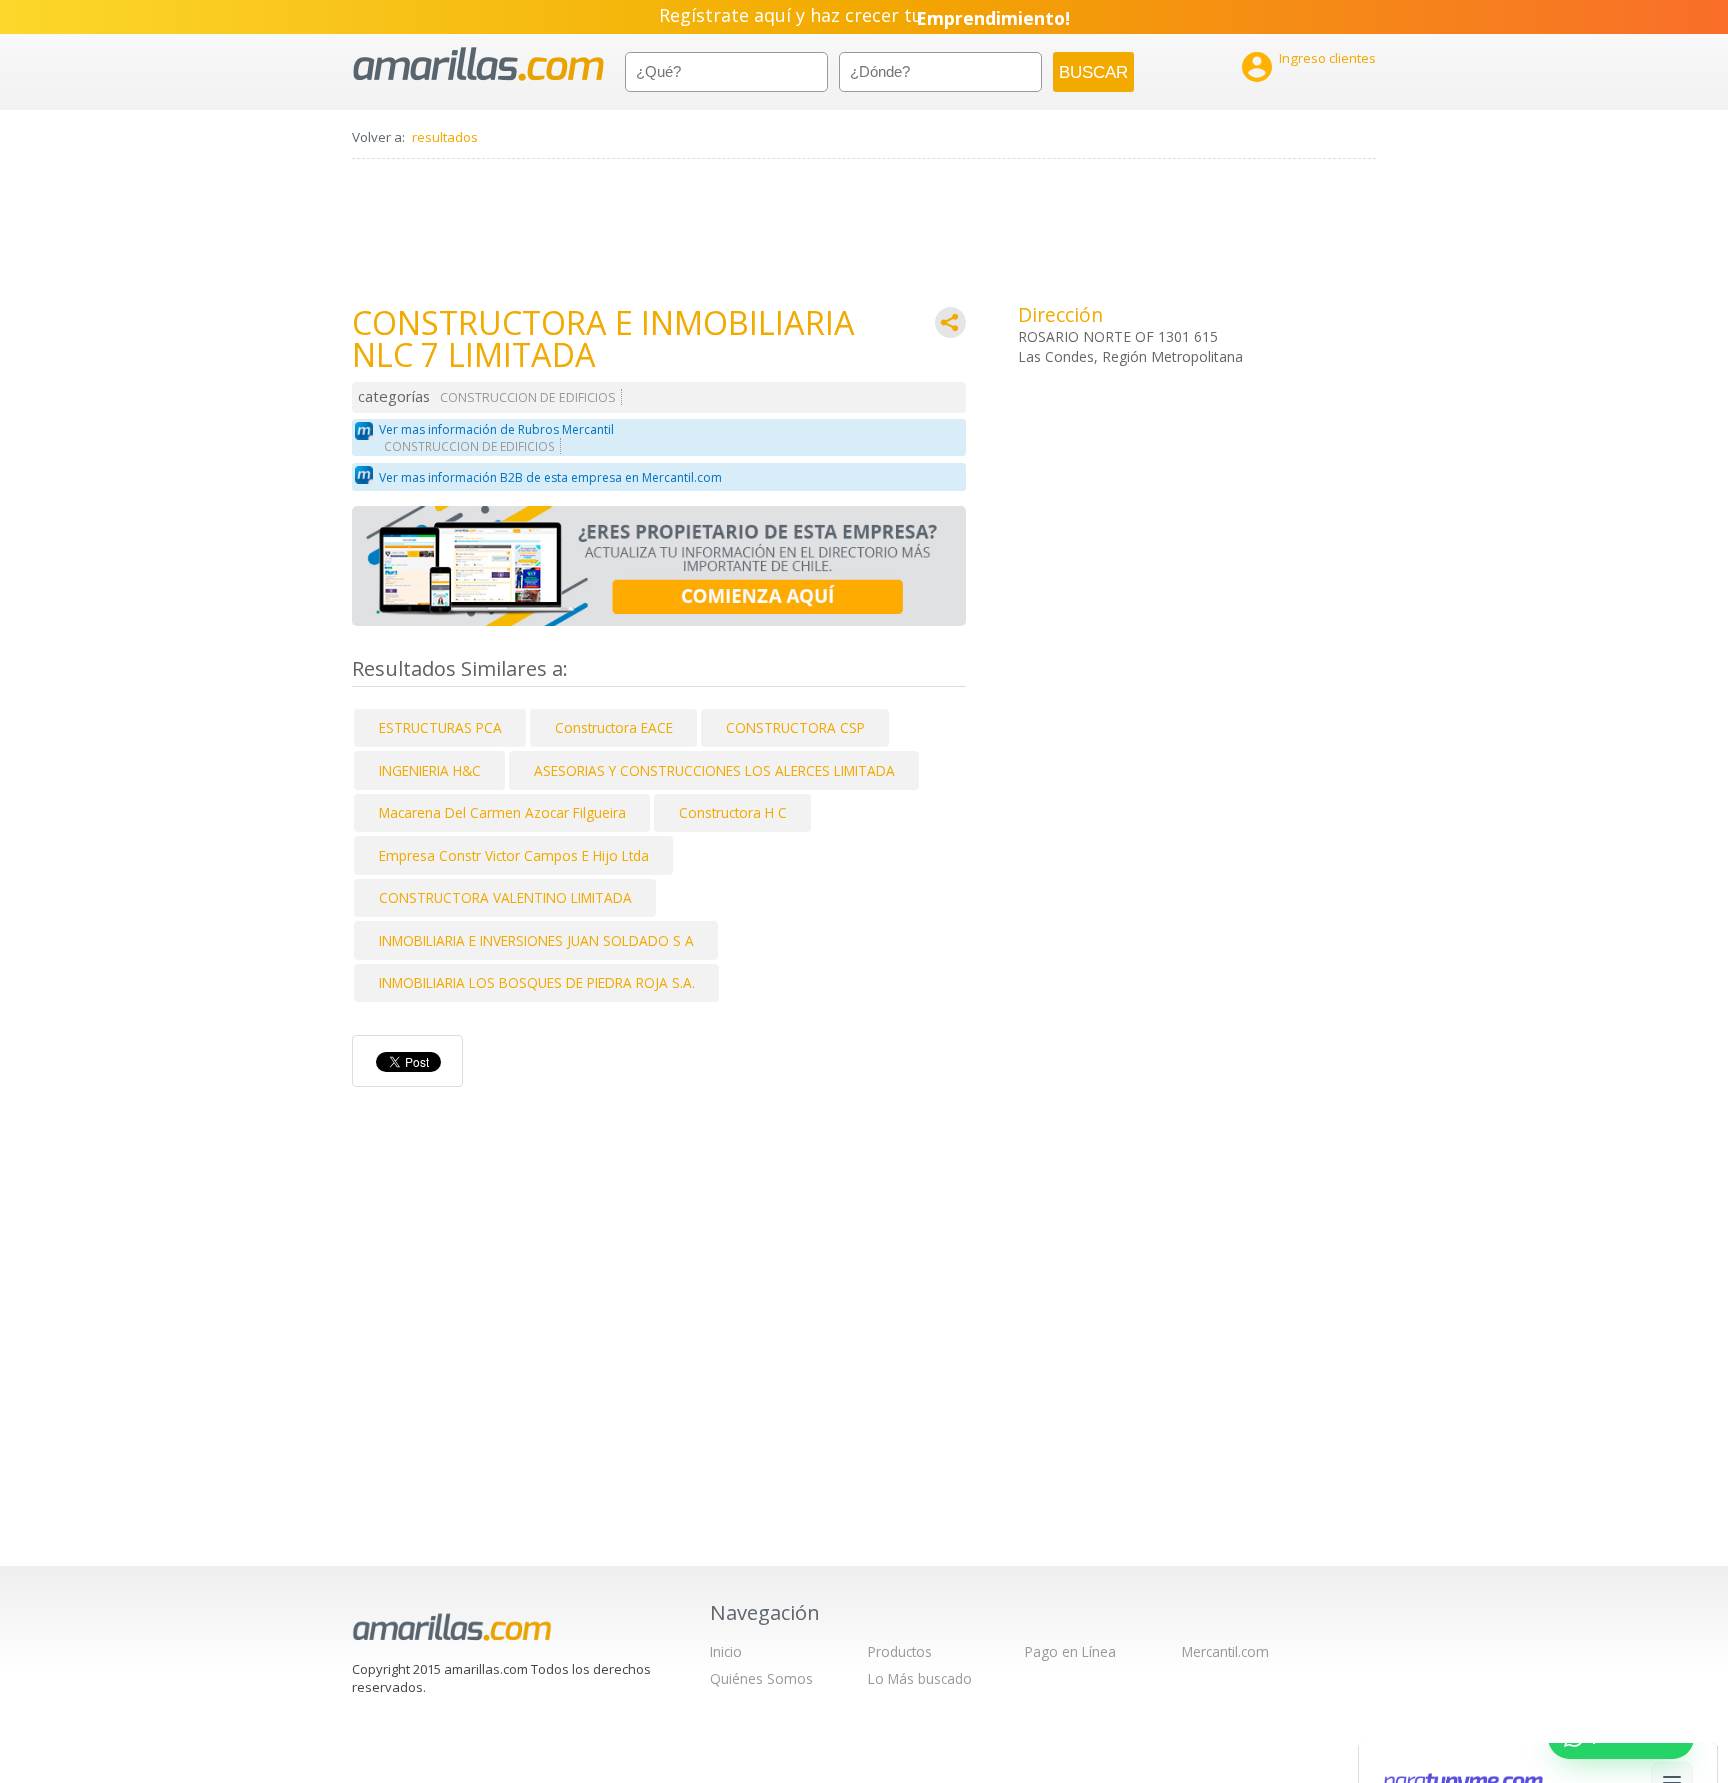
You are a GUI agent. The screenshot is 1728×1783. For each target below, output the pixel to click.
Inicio (726, 1651)
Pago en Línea (1070, 1651)
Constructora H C (733, 812)
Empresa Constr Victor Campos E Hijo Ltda (514, 855)
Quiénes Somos (761, 1678)
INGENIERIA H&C (430, 770)
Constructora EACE (614, 727)
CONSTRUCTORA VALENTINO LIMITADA (505, 897)
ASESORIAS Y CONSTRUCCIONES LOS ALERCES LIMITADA (714, 770)
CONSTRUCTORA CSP (795, 727)
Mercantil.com (1225, 1651)
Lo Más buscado (920, 1678)
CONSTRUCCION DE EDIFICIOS (528, 397)
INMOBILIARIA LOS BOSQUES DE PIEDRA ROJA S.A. (537, 982)
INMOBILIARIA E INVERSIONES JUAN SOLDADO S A (536, 940)
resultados (445, 137)
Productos (900, 1651)
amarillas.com (478, 64)
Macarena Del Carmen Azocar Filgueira (502, 812)
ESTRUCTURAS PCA (440, 727)
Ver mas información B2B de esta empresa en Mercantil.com (550, 477)
